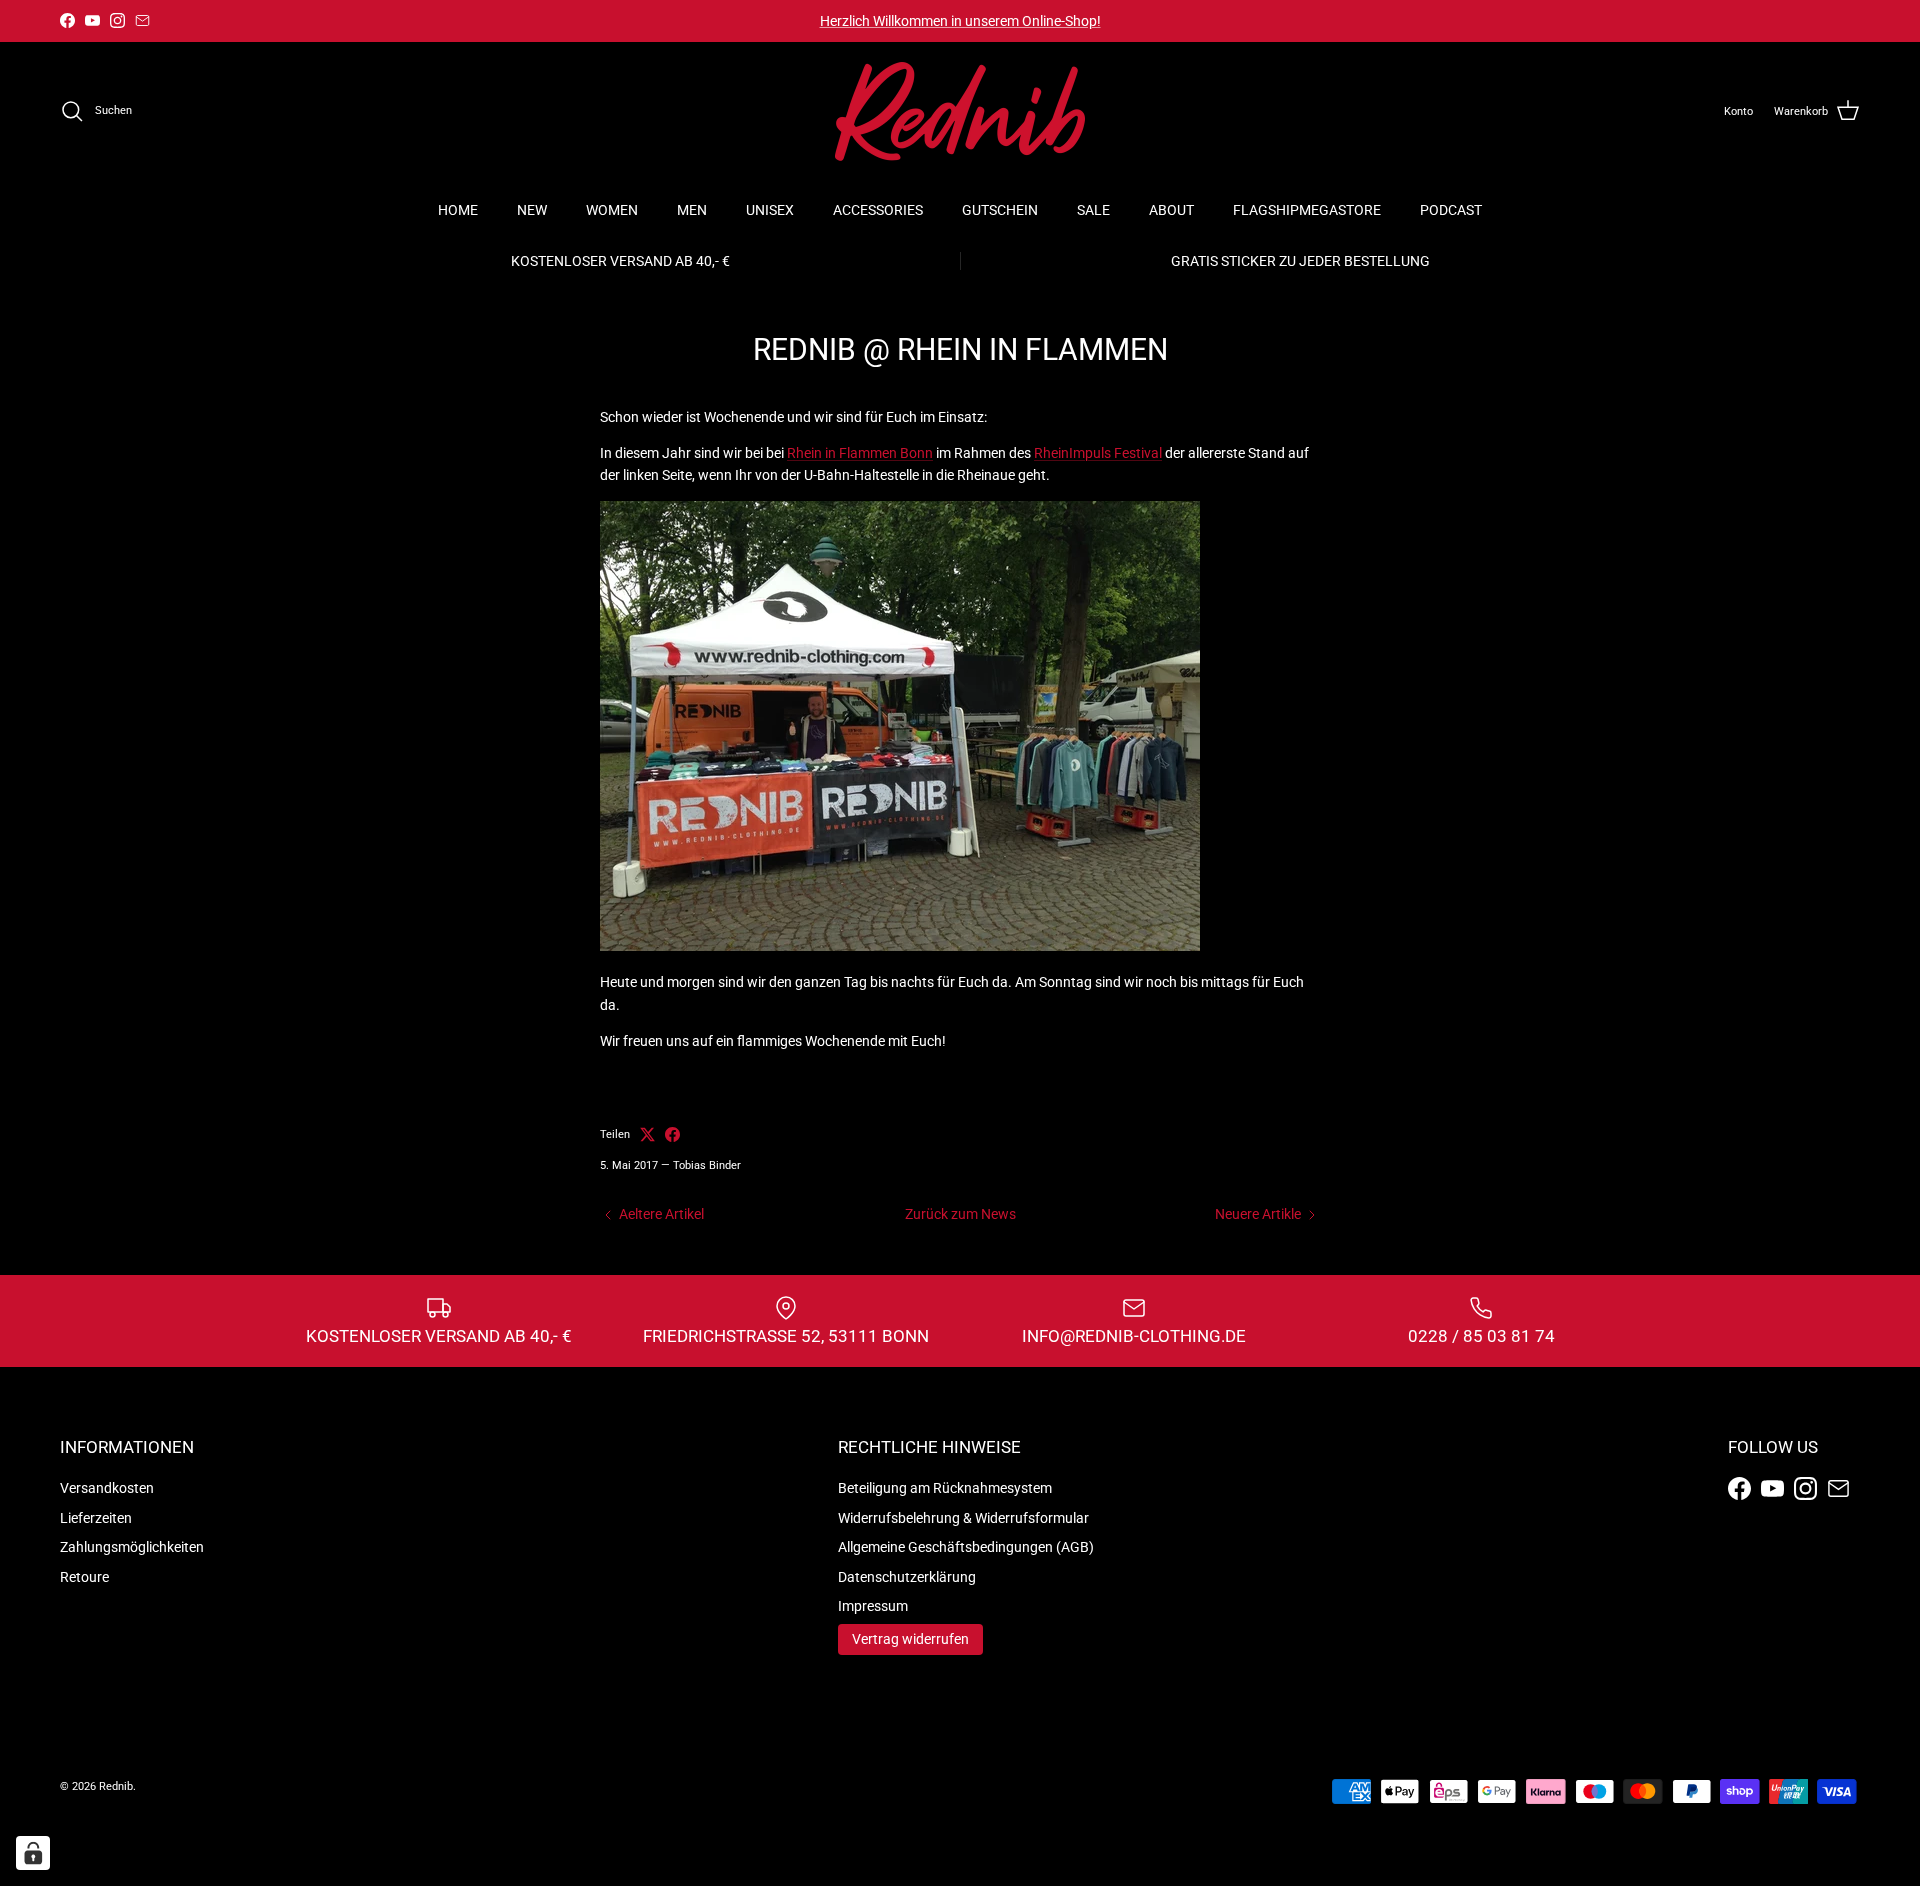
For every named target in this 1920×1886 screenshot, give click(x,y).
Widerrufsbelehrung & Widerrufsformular (963, 1518)
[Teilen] (672, 1134)
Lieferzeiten (96, 1518)
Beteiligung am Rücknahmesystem (945, 1488)
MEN (692, 210)
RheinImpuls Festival (1098, 453)
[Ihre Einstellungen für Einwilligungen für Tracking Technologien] (33, 1853)
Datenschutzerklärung (907, 1577)
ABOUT (1171, 210)
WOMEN (612, 210)
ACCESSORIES (878, 210)
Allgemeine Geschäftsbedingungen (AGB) (966, 1547)
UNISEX (770, 210)
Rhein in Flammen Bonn (860, 453)
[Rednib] (960, 111)
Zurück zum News (960, 1214)
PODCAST (1451, 210)
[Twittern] (647, 1134)
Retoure (84, 1577)
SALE (1093, 210)
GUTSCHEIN (1000, 210)
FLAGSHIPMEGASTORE (1307, 210)
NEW (532, 210)
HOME (458, 210)
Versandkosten (107, 1488)
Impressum (873, 1606)
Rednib (116, 1786)
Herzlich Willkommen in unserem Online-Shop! (960, 21)
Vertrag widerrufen (910, 1639)
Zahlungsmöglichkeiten (132, 1547)
